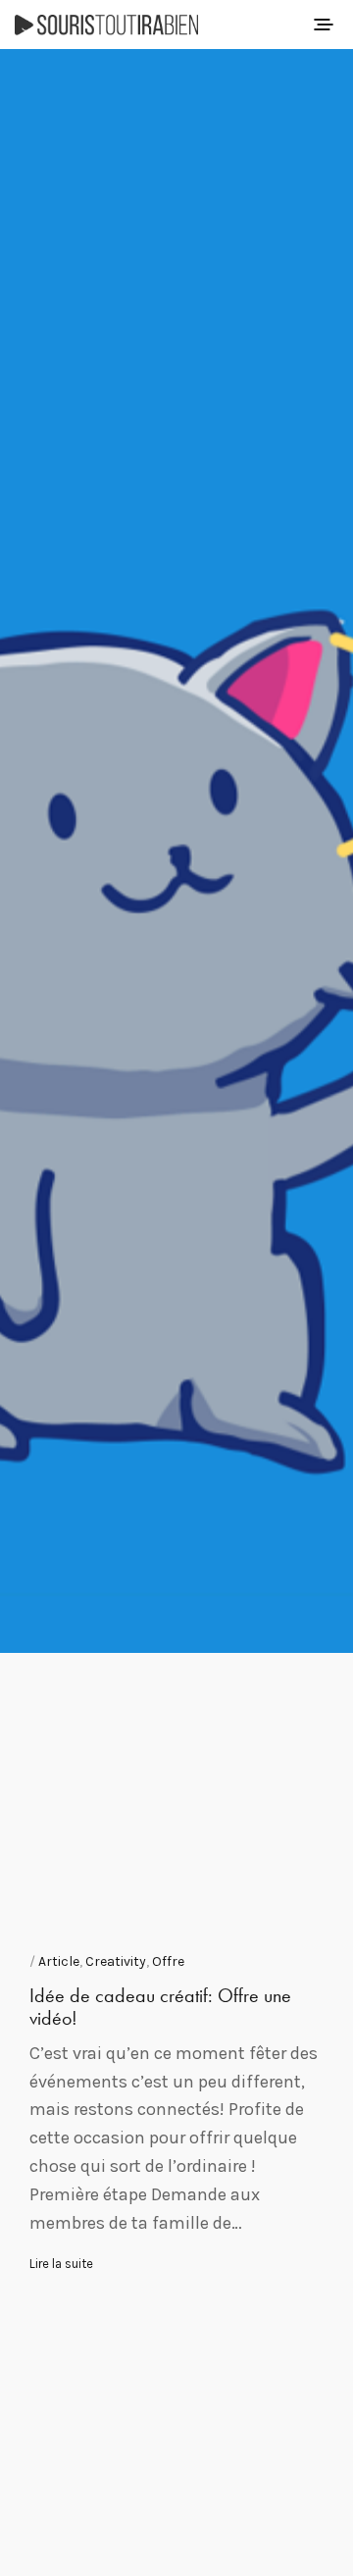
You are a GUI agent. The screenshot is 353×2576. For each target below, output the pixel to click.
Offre (168, 1961)
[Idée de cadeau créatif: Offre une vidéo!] (176, 851)
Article (59, 1961)
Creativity (116, 1961)
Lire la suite (61, 2264)
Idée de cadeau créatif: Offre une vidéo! (160, 2007)
